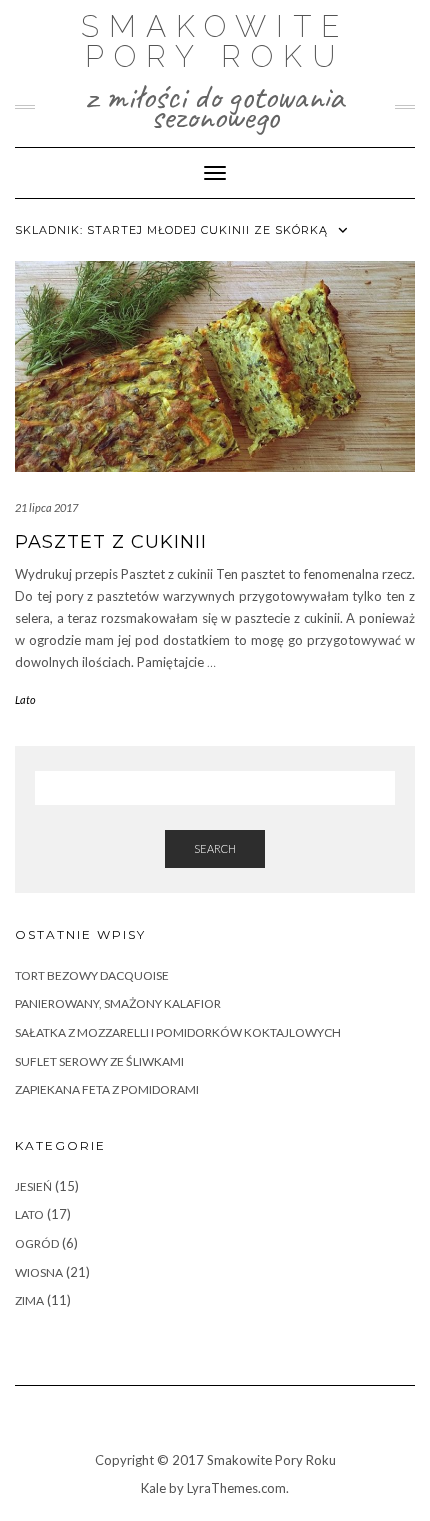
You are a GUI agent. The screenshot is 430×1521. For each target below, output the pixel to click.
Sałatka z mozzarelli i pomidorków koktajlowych (178, 1032)
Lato (25, 699)
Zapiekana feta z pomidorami (107, 1089)
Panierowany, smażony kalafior (118, 1003)
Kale (153, 1488)
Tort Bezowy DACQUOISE (92, 975)
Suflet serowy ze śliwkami (99, 1061)
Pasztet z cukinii (111, 542)
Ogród (37, 1243)
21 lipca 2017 (46, 507)
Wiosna (39, 1272)
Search (215, 848)
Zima (29, 1300)
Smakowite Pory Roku (215, 41)
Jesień (33, 1186)
